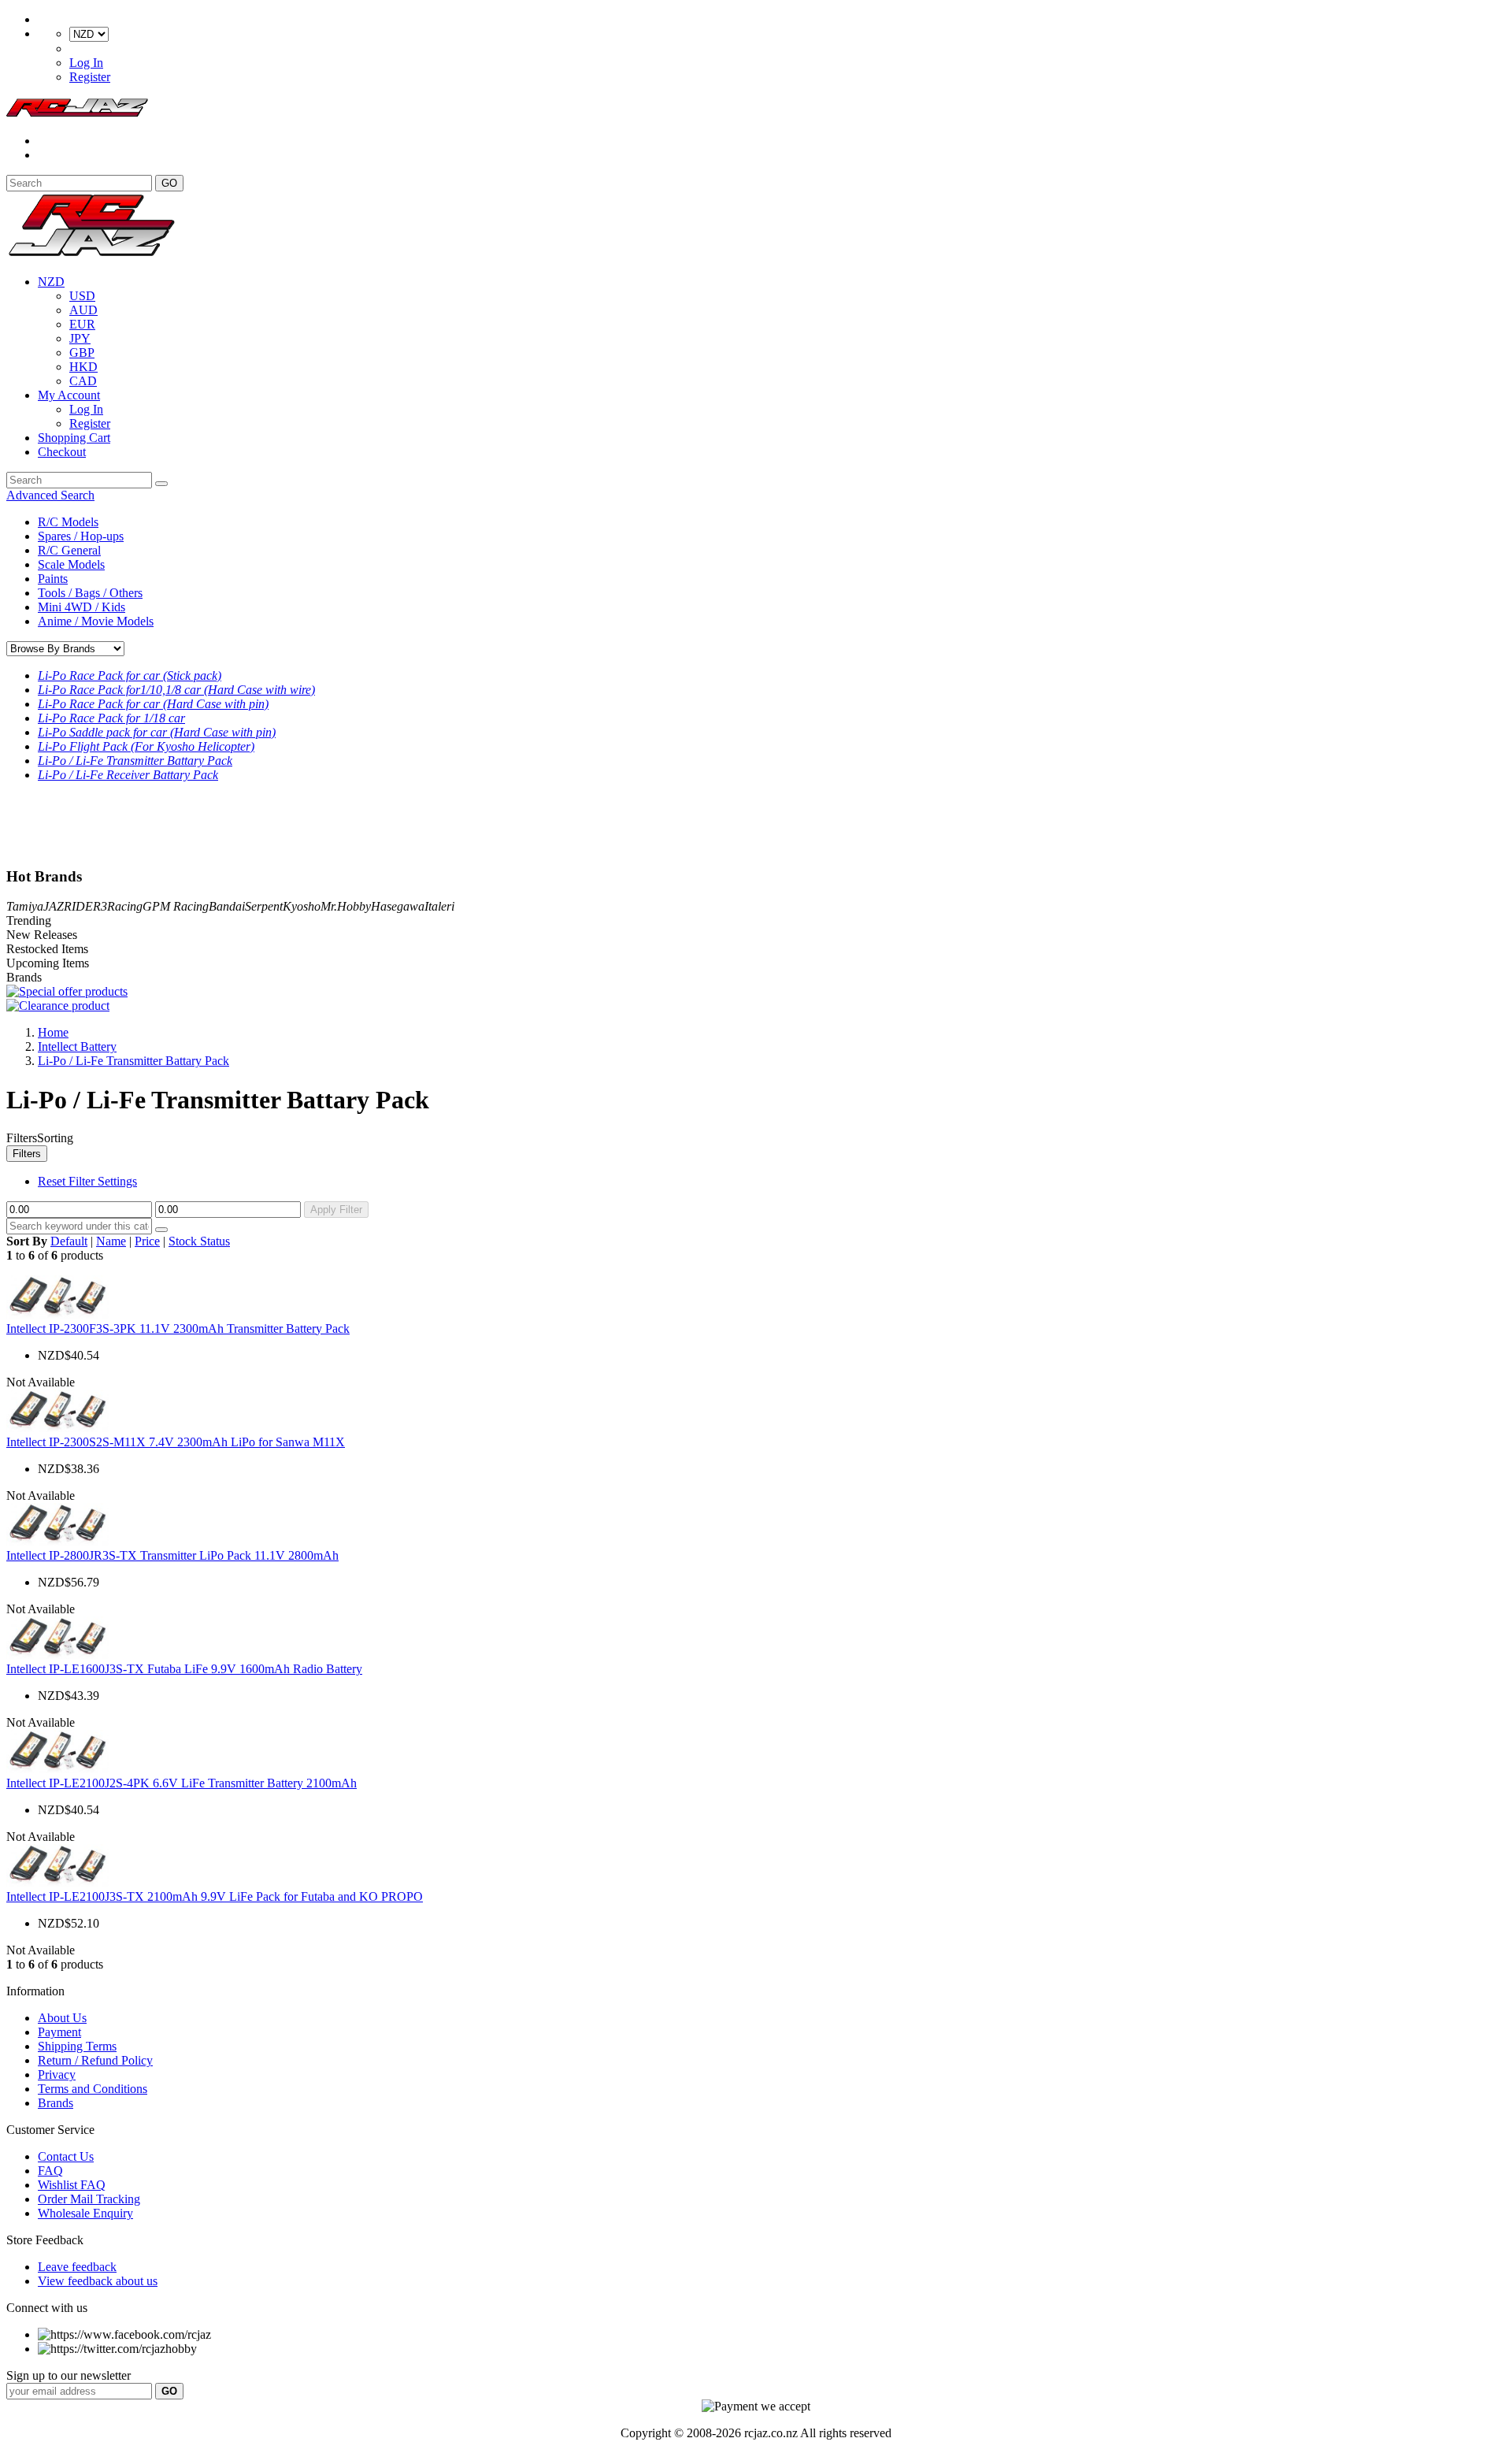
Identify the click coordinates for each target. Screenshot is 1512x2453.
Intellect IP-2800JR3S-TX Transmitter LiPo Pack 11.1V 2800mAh (172, 1555)
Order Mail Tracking (89, 2199)
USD (82, 296)
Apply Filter (336, 1210)
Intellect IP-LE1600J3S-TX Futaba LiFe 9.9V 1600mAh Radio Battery (184, 1669)
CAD (83, 381)
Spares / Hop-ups (81, 536)
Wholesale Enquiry (85, 2213)
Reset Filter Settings (87, 1181)
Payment (59, 2032)
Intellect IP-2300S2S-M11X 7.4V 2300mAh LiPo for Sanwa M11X (176, 1442)
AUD (83, 310)
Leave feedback (77, 2267)
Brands (56, 2103)
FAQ (50, 2171)
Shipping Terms (77, 2046)
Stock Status (199, 1241)
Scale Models (71, 564)
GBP (82, 353)
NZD (51, 282)
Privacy (57, 2074)
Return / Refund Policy (95, 2060)
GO (169, 183)
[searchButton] (161, 484)
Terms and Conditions (93, 2089)
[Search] (161, 1230)
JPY (80, 338)
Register (90, 77)
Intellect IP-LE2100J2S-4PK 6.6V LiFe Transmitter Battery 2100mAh (182, 1783)
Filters (27, 1154)
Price (147, 1241)
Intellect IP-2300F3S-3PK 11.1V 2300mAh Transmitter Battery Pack (178, 1329)
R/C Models (68, 522)
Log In (86, 63)
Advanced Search (50, 495)
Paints (53, 579)
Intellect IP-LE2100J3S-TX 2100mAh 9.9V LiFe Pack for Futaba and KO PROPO (215, 1896)
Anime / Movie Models (96, 621)
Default (69, 1241)
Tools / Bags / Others (90, 593)
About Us (62, 2018)
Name (111, 1241)
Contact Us (66, 2156)
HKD (83, 367)
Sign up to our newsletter (69, 2375)
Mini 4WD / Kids (82, 607)
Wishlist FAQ (72, 2185)
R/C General (69, 550)
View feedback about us (98, 2281)
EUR (82, 324)
